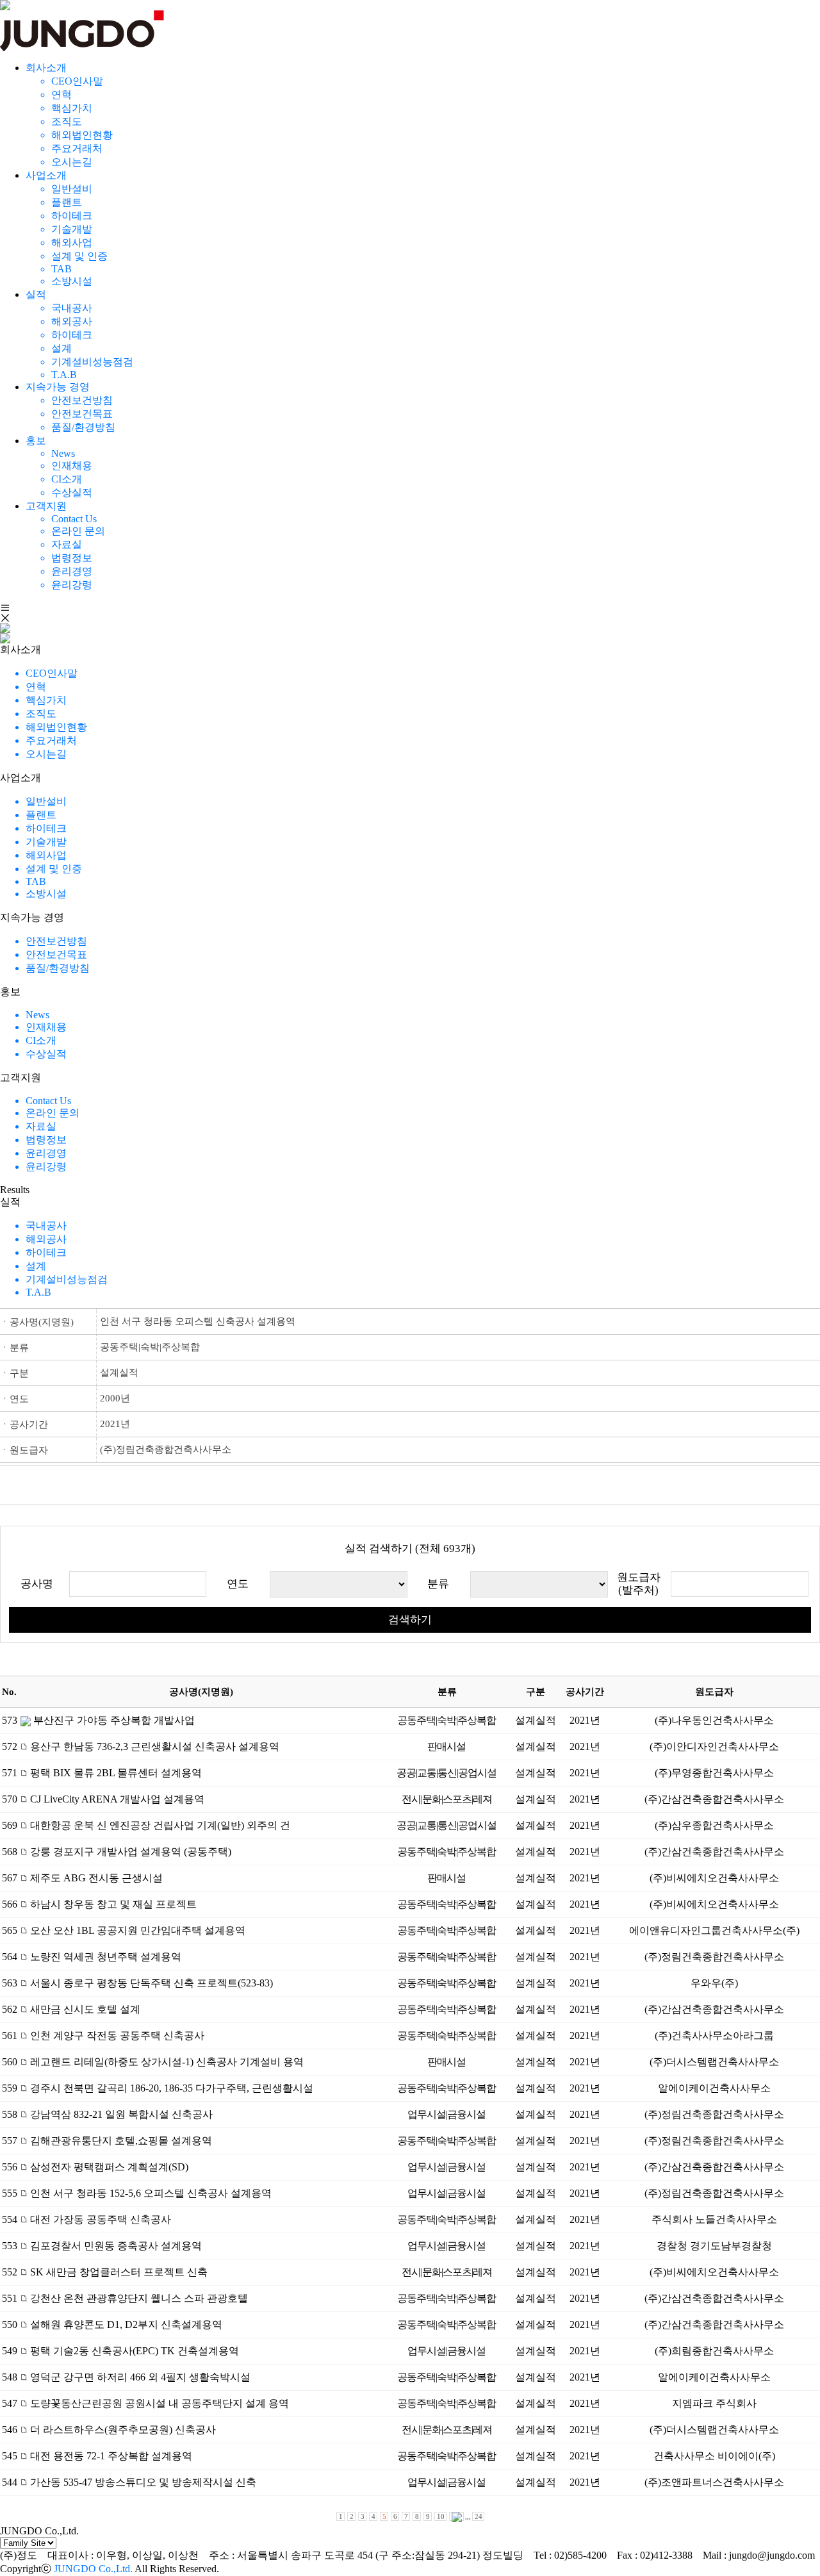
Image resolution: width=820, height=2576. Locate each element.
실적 (36, 294)
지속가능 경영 (58, 387)
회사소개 (46, 68)
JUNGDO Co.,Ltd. (93, 2569)
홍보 (36, 441)
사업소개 (46, 175)
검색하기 (410, 1620)
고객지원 (46, 506)
